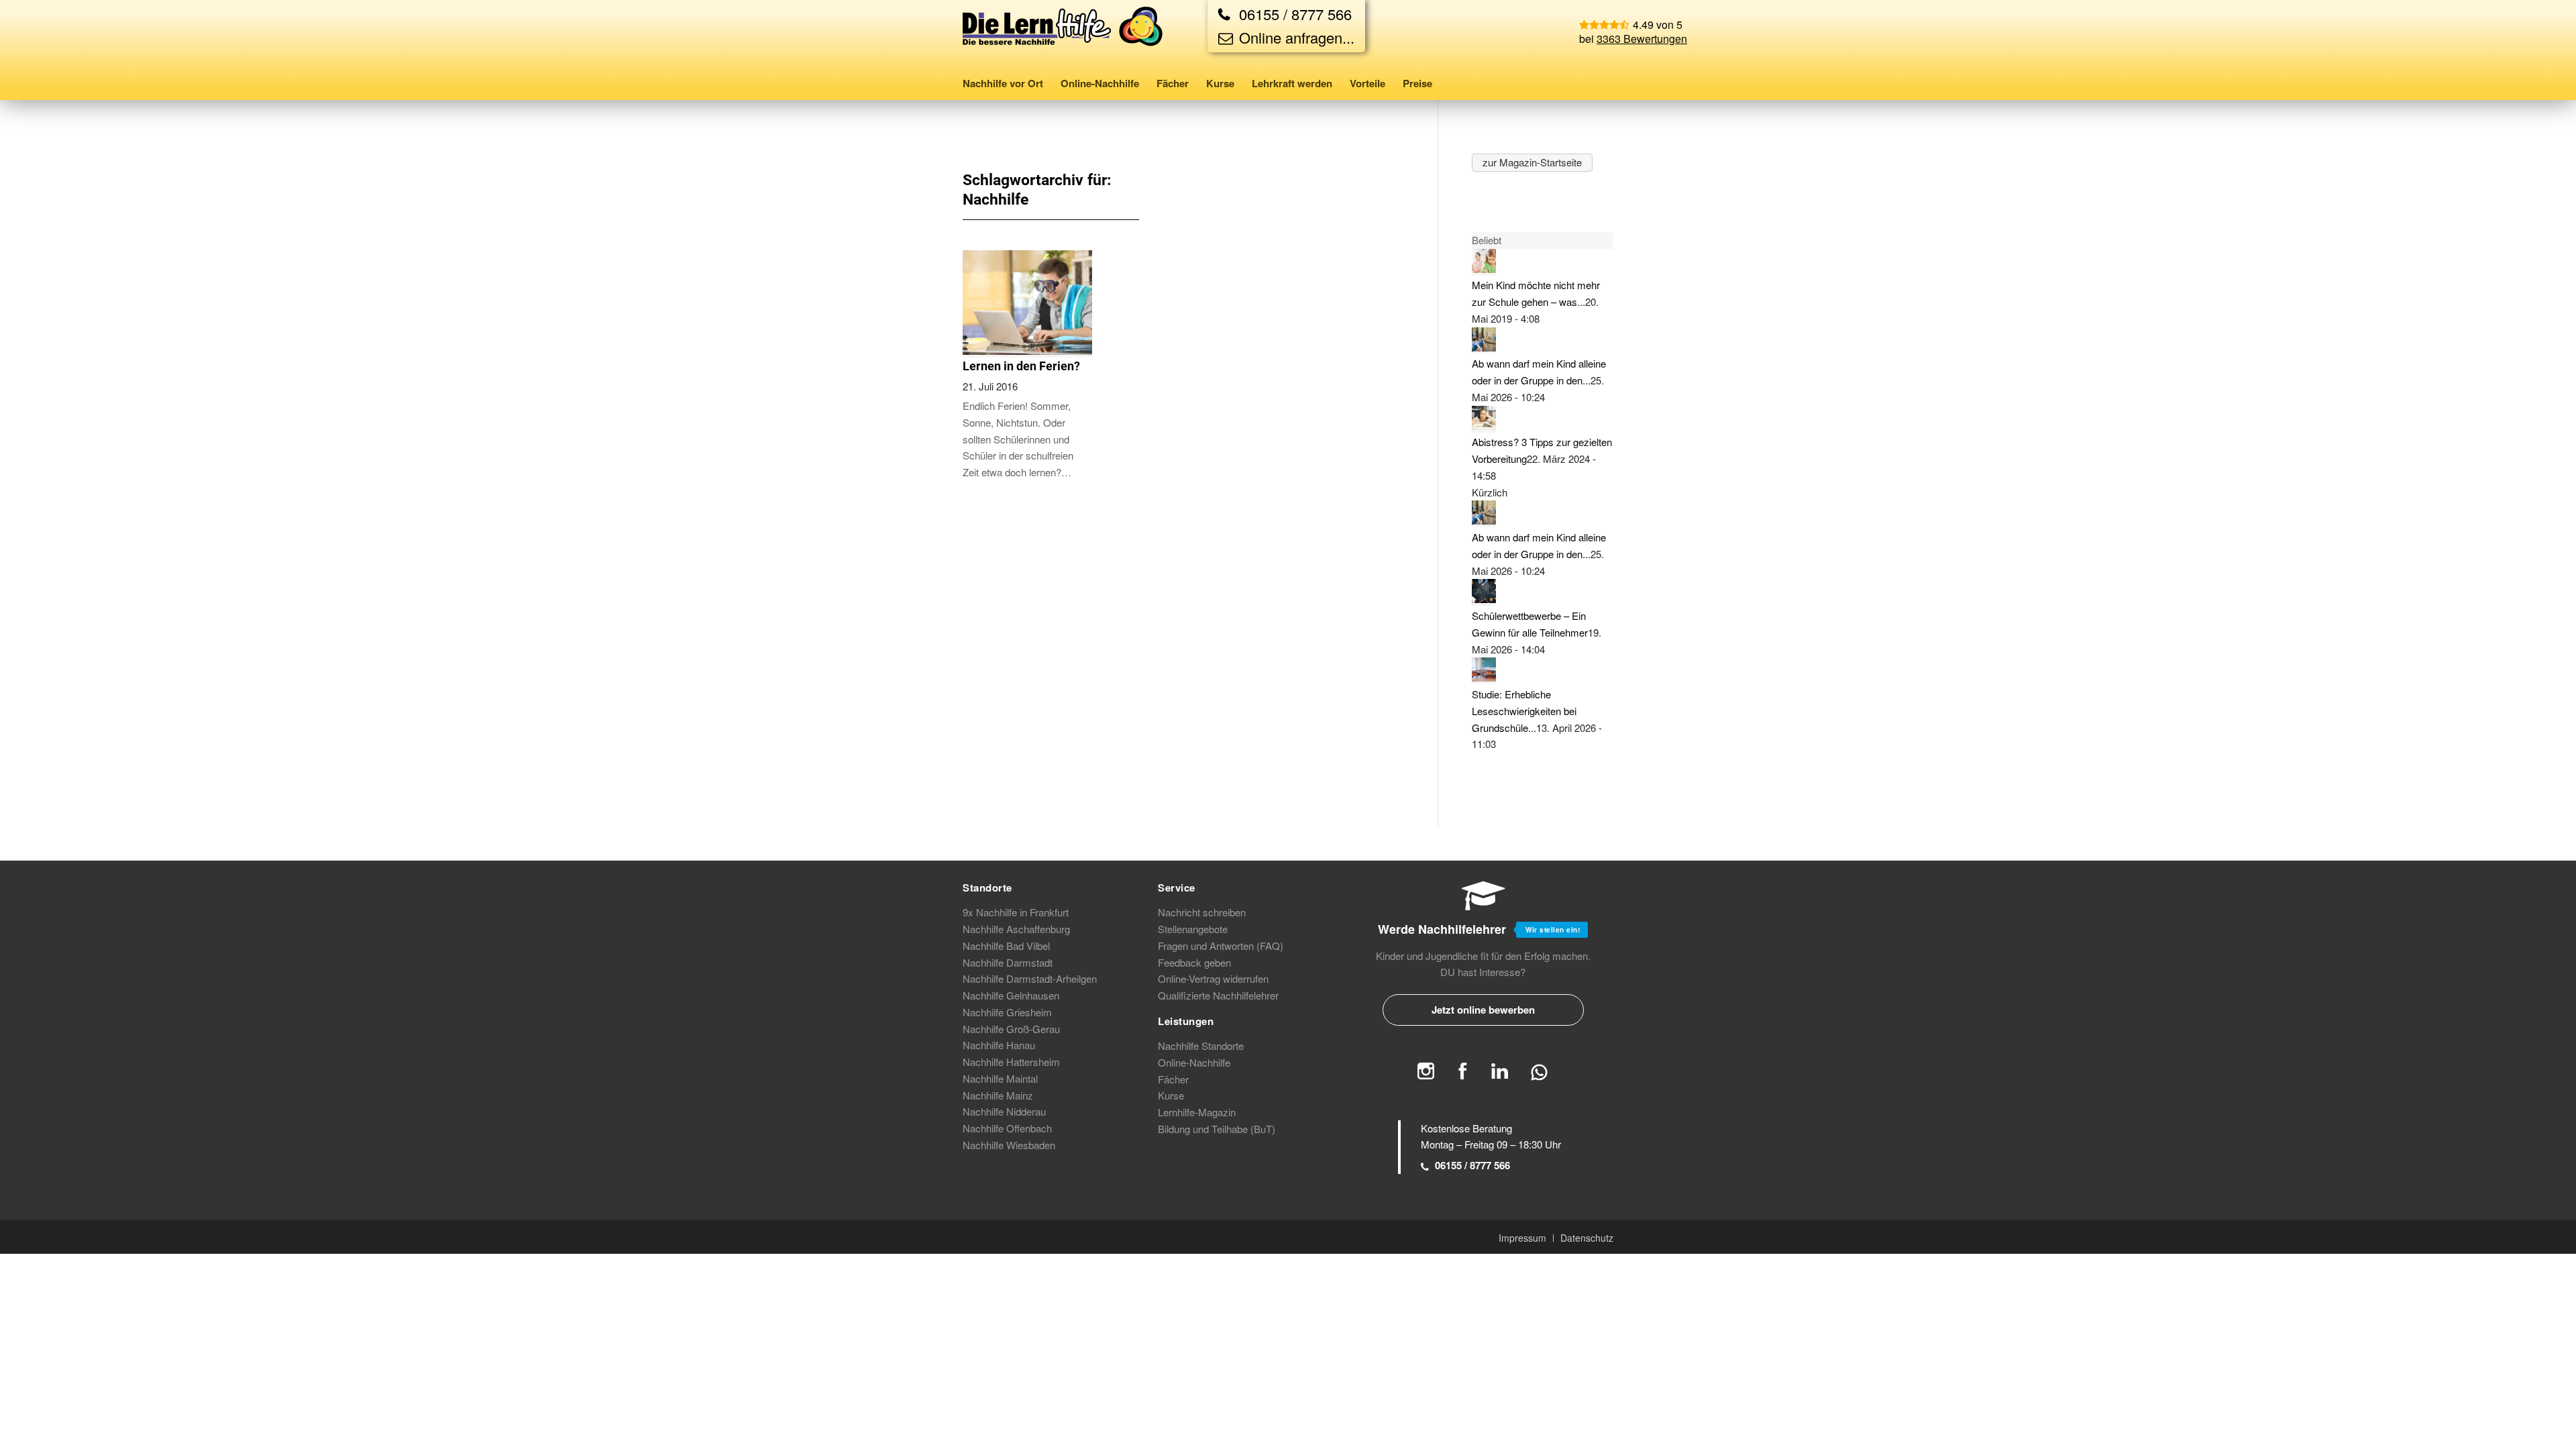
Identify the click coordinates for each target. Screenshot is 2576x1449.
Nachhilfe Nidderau (1004, 1111)
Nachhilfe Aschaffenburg (1016, 929)
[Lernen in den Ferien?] (1027, 351)
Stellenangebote (1193, 929)
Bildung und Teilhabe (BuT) (1217, 1129)
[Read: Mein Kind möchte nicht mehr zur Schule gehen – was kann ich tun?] (1484, 269)
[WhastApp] (1539, 1078)
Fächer (1173, 1079)
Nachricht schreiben (1202, 912)
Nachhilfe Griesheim (1007, 1012)
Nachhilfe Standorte (1201, 1045)
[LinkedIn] (1500, 1075)
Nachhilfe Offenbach (1007, 1128)
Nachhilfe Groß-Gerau (1011, 1029)
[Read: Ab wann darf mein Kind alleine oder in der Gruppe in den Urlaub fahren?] (1484, 347)
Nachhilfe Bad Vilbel (1006, 946)
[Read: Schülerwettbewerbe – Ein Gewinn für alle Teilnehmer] (1484, 599)
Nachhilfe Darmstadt (1008, 962)
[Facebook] (1463, 1075)
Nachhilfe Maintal (1000, 1078)
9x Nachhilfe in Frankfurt (1016, 912)
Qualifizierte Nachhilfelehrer (1218, 995)
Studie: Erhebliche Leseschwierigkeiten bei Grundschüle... (1524, 711)
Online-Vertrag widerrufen (1213, 978)
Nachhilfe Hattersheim (1011, 1062)
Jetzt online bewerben (1483, 1010)
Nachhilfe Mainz (998, 1095)
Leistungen (1186, 1021)
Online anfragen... (1295, 37)
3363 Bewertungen (1642, 39)
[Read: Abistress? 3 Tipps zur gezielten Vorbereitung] (1484, 426)
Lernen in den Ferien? (1021, 366)
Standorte (987, 888)
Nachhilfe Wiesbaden (1009, 1145)
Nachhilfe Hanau (999, 1045)
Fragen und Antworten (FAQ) (1221, 946)
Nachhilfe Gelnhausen (1011, 995)
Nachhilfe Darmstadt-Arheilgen (1030, 978)
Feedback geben (1194, 962)
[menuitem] (1007, 83)
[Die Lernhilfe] (1063, 36)
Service (1177, 888)
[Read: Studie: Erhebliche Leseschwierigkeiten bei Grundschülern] (1484, 677)
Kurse (1171, 1095)
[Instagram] (1426, 1075)
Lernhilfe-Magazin (1197, 1112)
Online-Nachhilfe (1194, 1062)
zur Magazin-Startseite (1532, 162)
